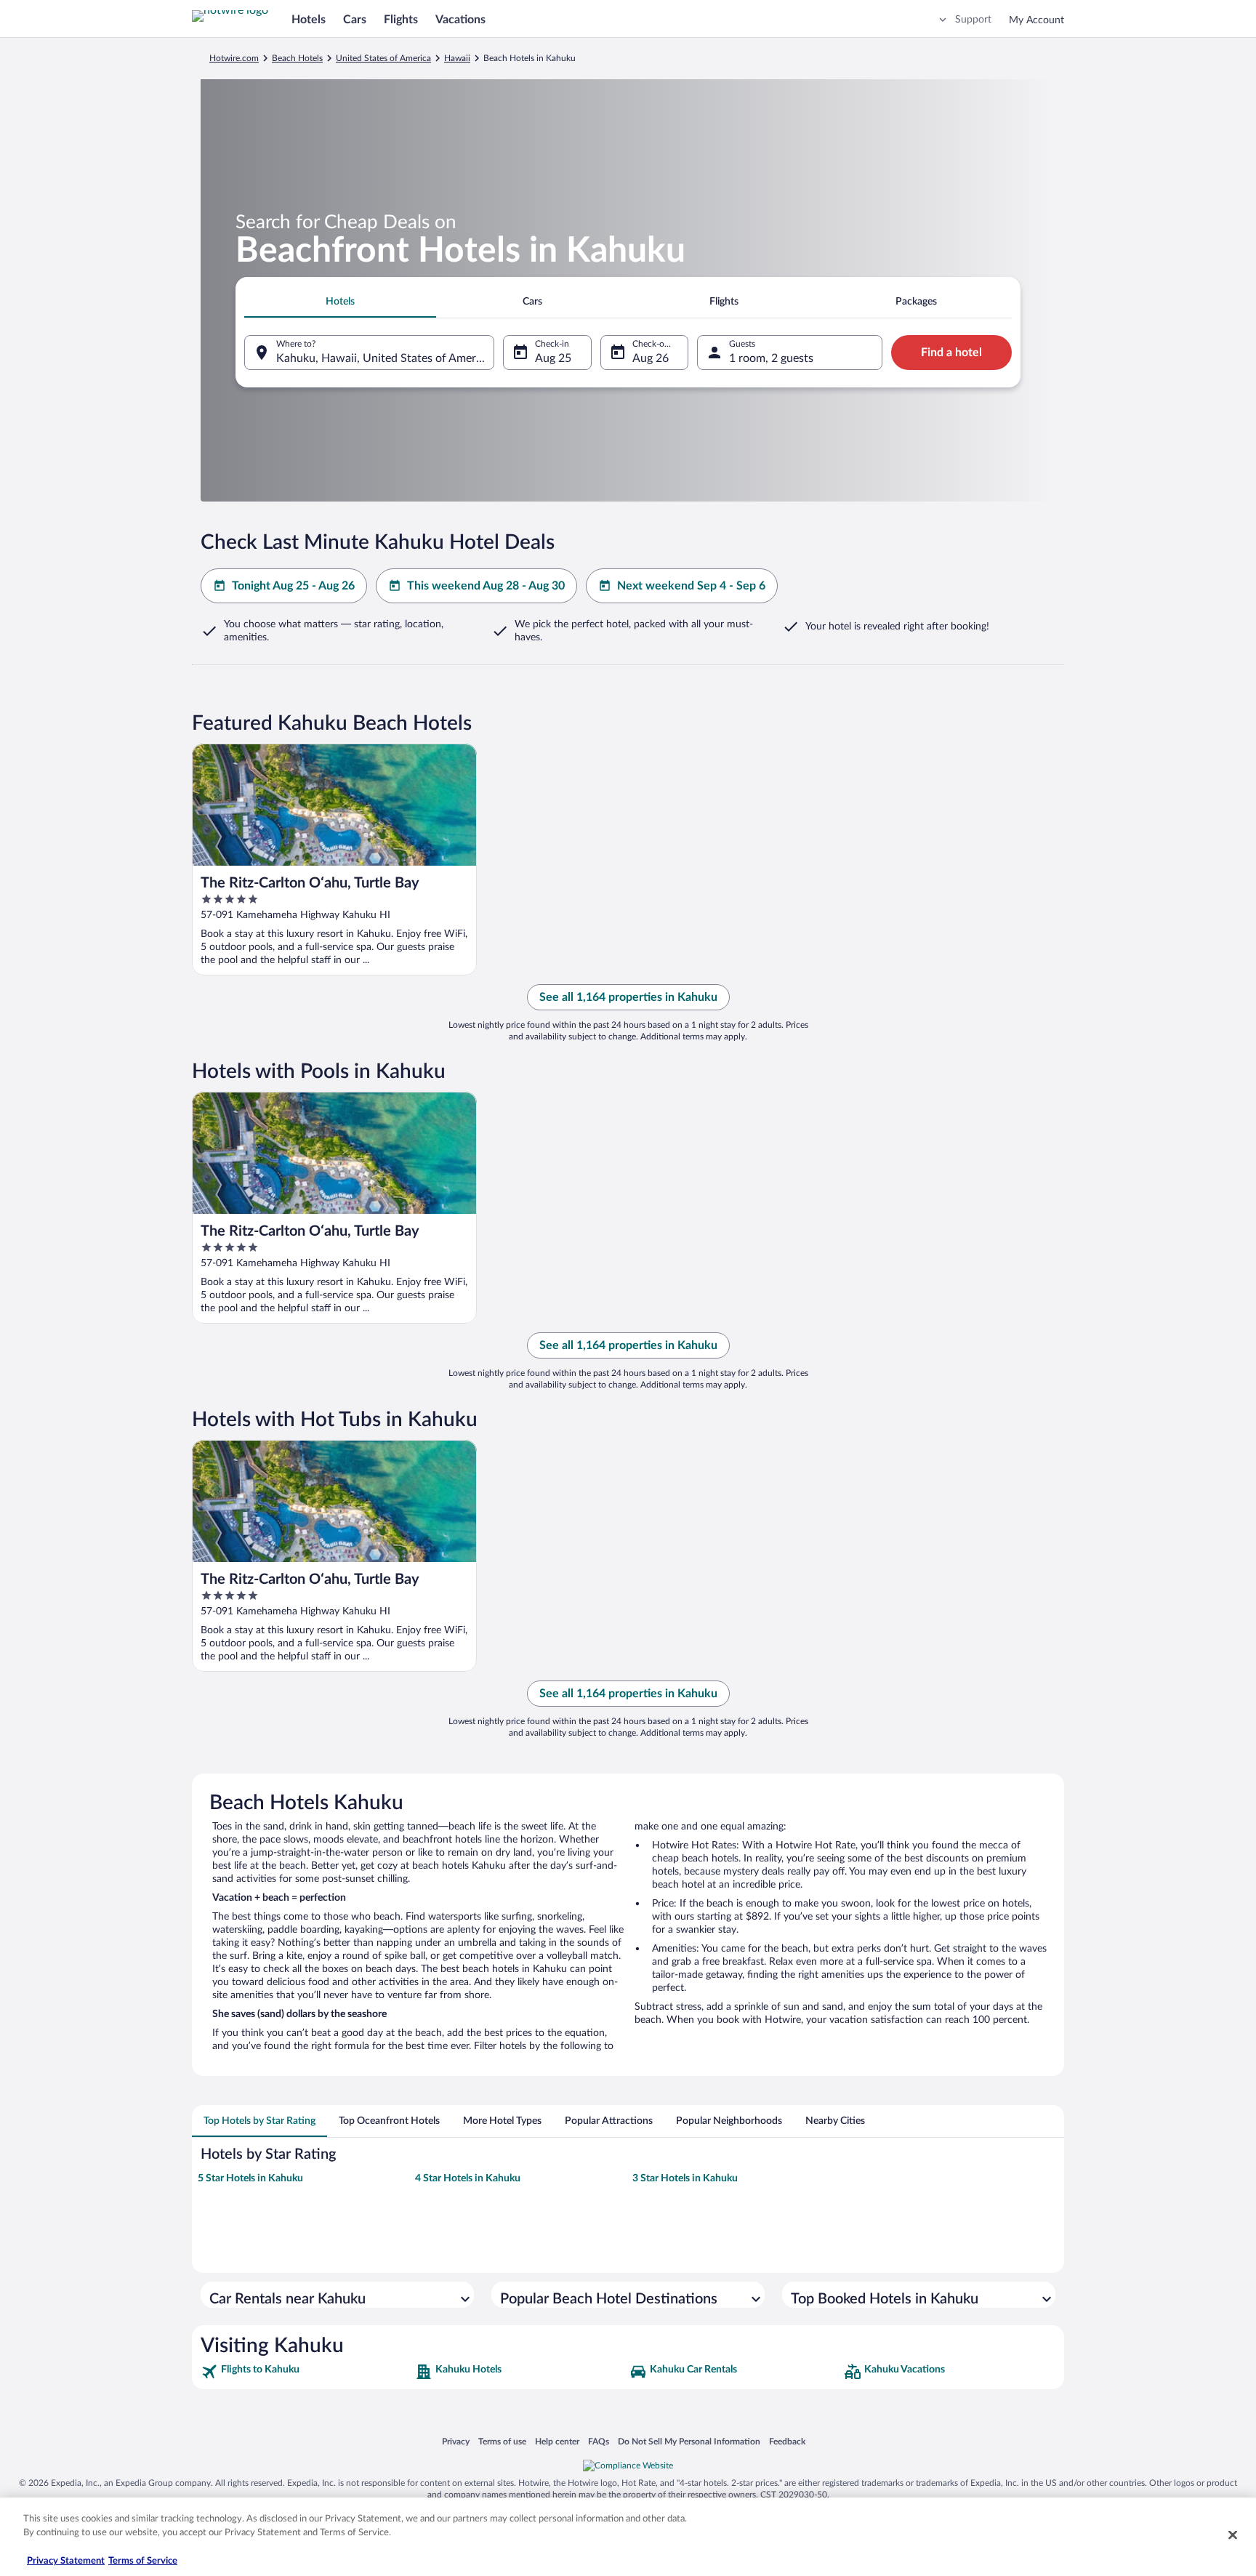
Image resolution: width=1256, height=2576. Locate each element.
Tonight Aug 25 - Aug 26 (293, 586)
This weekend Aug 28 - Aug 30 (486, 586)
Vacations (460, 20)
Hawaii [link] (457, 58)
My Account (1036, 20)
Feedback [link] (787, 2441)
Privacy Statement (66, 2561)
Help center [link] (557, 2441)
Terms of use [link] (502, 2441)
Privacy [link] (456, 2441)
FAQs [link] (599, 2441)
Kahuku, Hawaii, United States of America (383, 358)
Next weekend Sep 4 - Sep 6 (691, 586)
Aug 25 (553, 358)
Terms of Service (143, 2561)
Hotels (309, 20)
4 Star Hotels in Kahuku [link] (468, 2178)
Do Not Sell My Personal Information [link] (689, 2441)
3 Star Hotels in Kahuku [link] (685, 2178)
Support (973, 20)
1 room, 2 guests (771, 358)
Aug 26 (651, 358)
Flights (401, 20)
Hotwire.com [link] (234, 58)
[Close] (1233, 2535)
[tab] (340, 302)
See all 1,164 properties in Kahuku (628, 997)
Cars (355, 20)
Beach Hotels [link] (297, 58)
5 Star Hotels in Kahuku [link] (250, 2178)
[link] (306, 2372)
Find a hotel (951, 353)
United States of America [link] (383, 58)
